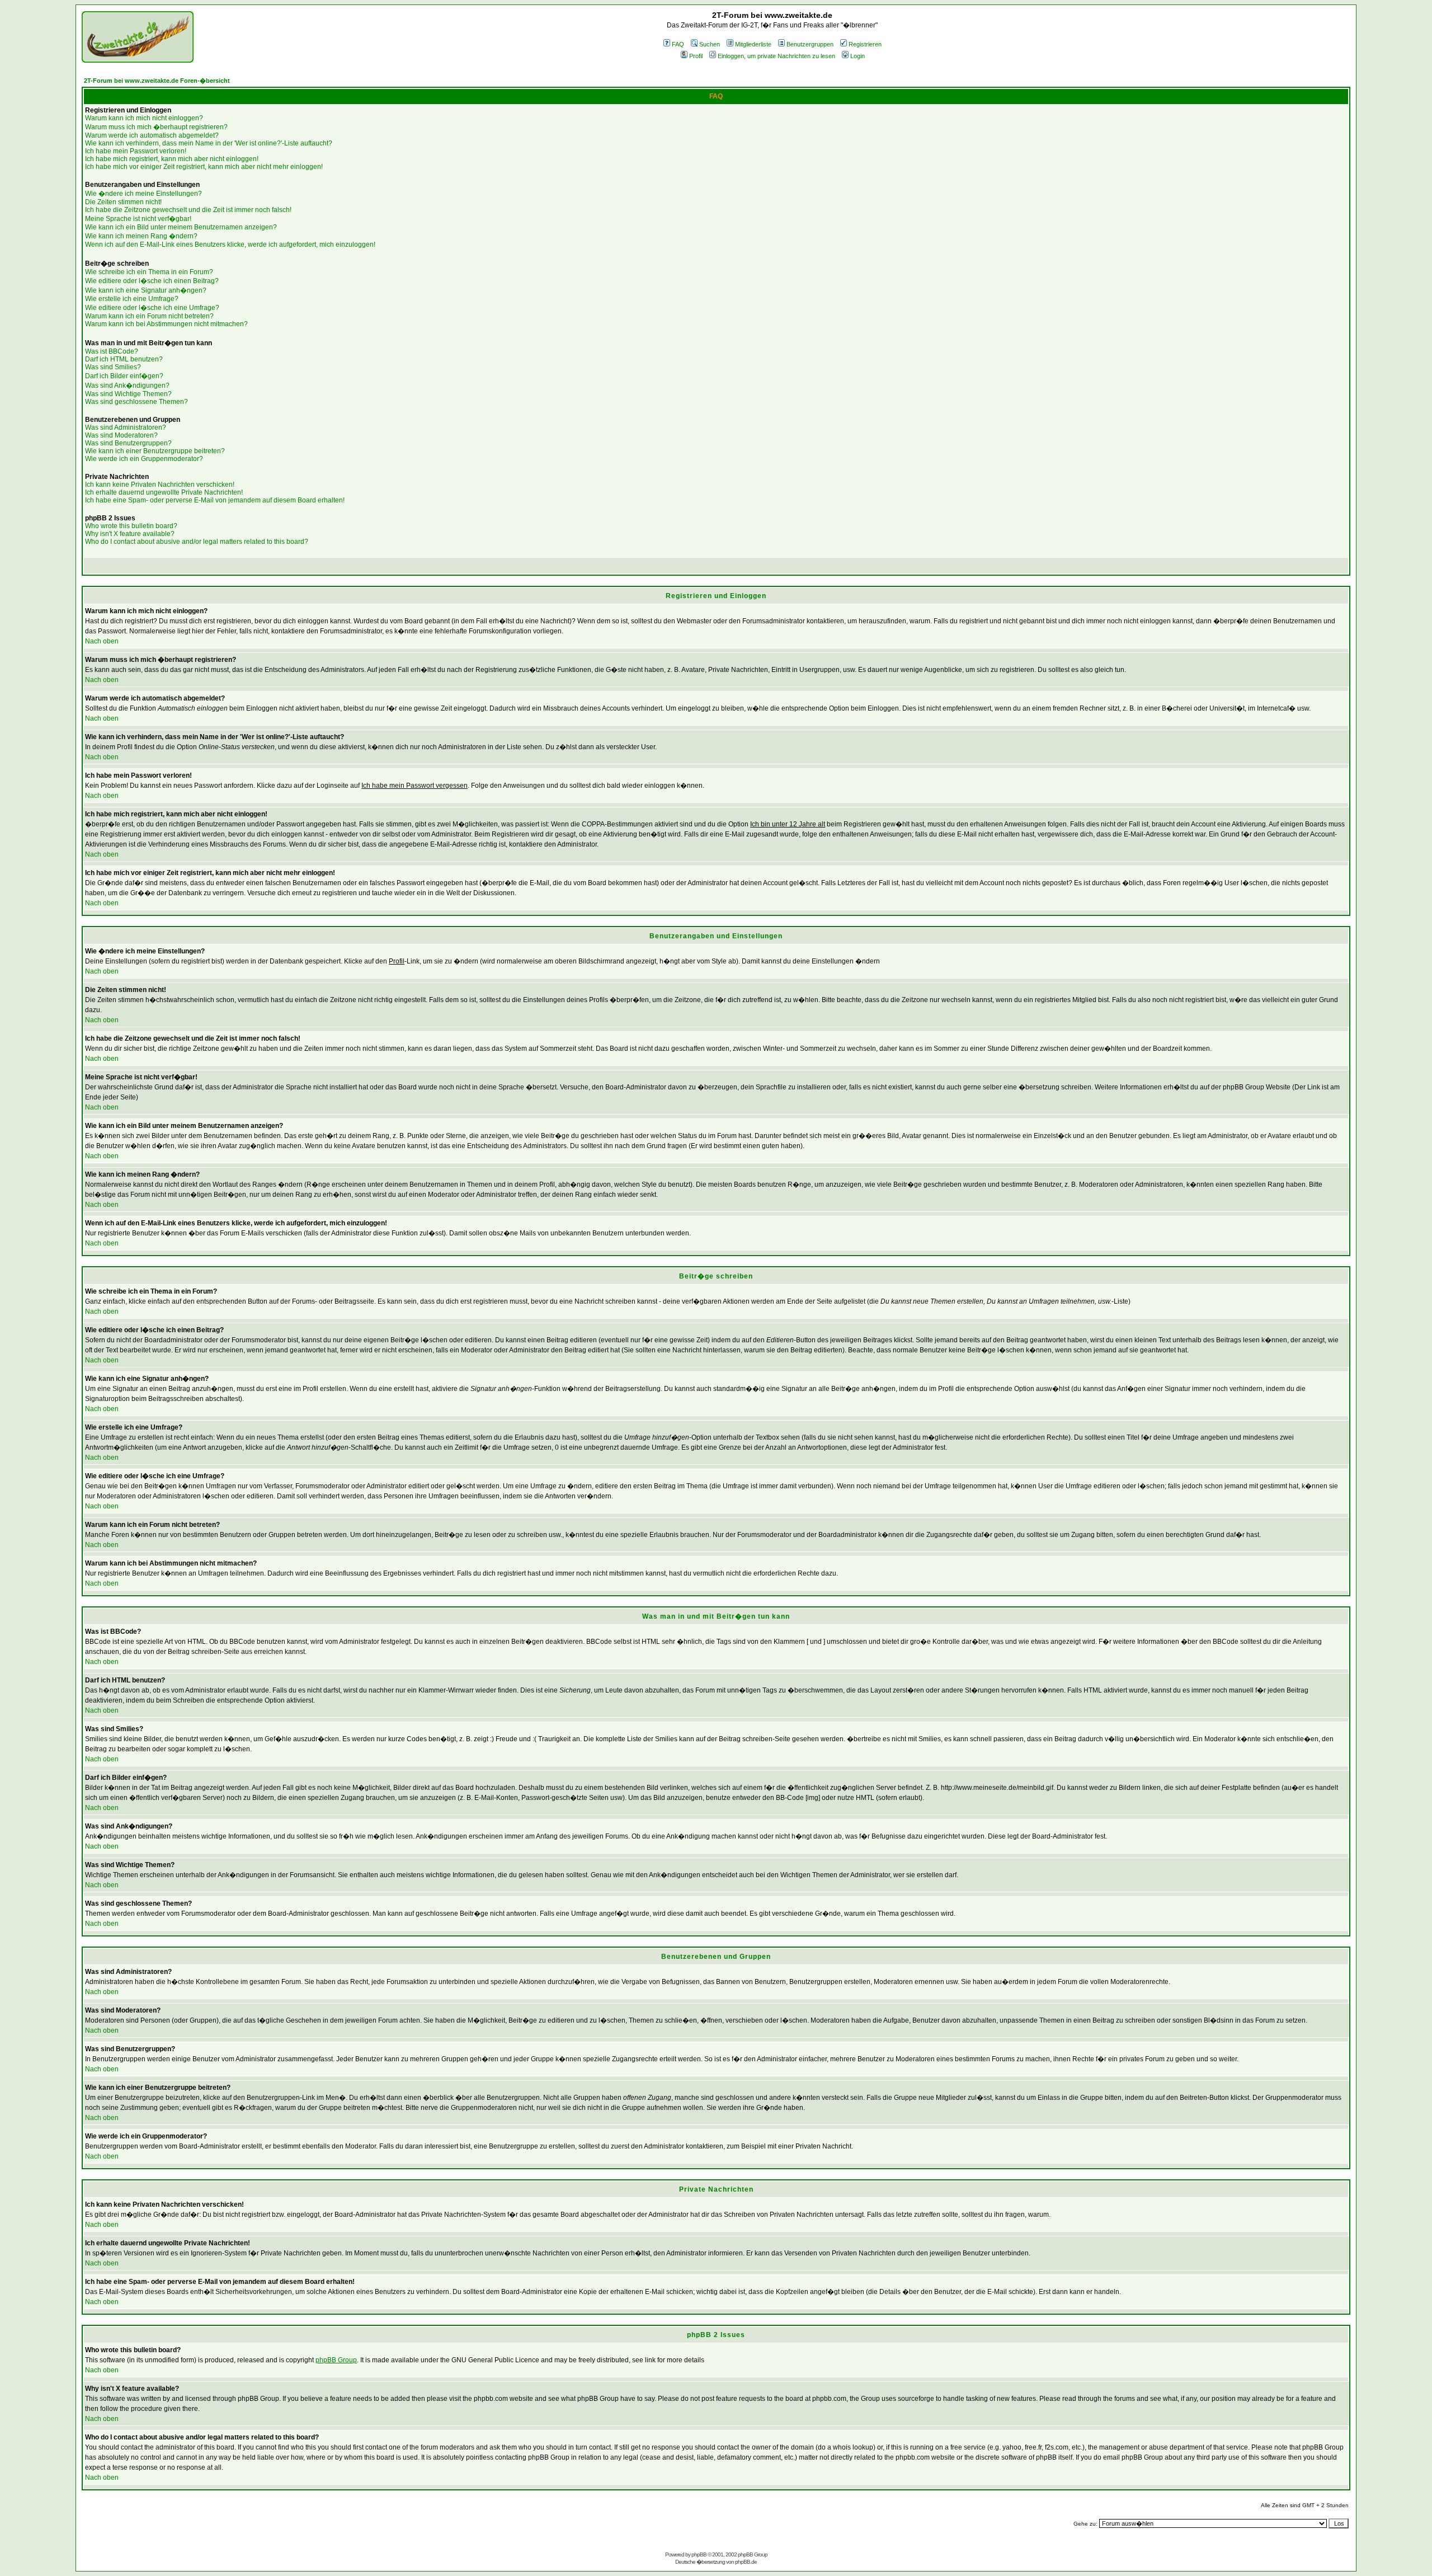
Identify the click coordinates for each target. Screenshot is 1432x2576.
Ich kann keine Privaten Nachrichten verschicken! (160, 485)
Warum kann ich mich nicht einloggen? (144, 118)
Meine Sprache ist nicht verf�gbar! (138, 219)
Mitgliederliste (753, 44)
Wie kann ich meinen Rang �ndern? (141, 236)
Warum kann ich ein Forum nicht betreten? (149, 316)
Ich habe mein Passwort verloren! (136, 151)
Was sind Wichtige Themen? (128, 394)
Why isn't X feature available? (130, 534)
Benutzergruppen (810, 44)
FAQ (678, 44)
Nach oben (102, 641)
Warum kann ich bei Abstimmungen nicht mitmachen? (166, 324)
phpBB (699, 2554)
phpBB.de (746, 2562)
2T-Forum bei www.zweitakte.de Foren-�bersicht (157, 81)
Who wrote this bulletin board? (131, 526)
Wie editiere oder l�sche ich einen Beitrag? (152, 281)
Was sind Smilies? (113, 367)
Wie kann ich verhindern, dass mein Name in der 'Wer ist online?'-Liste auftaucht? (209, 143)
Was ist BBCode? (112, 351)
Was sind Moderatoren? (121, 435)
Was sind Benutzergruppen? (128, 443)
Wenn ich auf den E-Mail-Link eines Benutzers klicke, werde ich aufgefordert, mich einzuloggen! (230, 245)
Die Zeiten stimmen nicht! (123, 202)
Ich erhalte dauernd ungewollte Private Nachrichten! (164, 492)
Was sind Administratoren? (126, 427)
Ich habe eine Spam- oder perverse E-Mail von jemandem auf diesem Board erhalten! (215, 500)
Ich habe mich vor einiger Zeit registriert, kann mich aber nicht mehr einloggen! (204, 167)
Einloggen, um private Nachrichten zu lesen (776, 56)
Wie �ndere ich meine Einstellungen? (143, 194)
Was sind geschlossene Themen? (136, 402)
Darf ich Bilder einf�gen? (124, 376)
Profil (696, 56)
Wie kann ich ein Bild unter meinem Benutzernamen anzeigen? (181, 227)
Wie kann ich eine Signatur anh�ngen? (146, 290)
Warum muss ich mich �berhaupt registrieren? (156, 127)
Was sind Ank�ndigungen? (127, 386)
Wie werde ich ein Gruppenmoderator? (144, 459)
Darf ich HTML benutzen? (124, 359)
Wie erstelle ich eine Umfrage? (132, 299)
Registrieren (865, 44)
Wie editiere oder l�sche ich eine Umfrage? (152, 308)
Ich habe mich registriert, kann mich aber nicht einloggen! (172, 159)
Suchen (710, 44)
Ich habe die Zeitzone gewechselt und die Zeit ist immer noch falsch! (188, 210)
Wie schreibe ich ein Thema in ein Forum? (149, 272)
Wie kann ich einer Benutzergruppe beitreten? (155, 451)
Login (858, 56)
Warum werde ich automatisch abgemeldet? (152, 135)
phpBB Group (336, 2360)
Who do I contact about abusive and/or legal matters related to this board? (197, 542)
